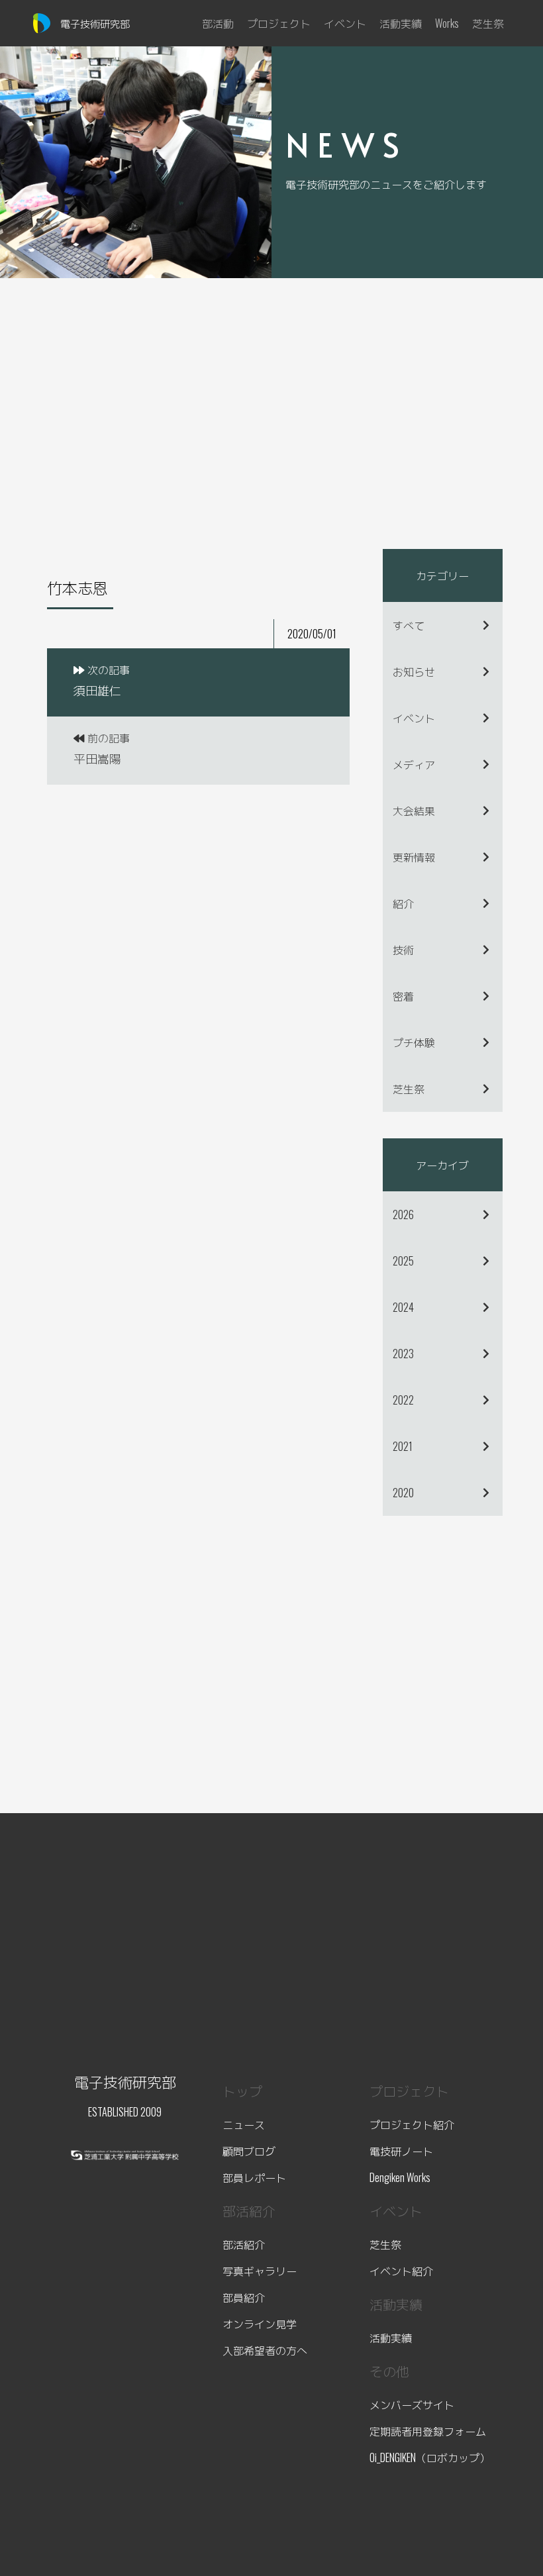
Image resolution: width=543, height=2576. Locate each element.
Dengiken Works (400, 2177)
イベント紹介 (401, 2271)
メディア (414, 764)
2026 (403, 1214)
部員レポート (254, 2177)
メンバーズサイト (412, 2404)
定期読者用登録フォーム (428, 2431)
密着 (403, 996)
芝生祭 (409, 1089)
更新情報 (414, 857)
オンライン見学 (260, 2324)
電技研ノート (401, 2151)
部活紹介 (244, 2244)
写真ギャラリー (260, 2271)
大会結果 (414, 811)
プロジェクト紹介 (412, 2124)
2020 (403, 1493)
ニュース (244, 2124)
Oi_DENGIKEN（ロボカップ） (430, 2457)
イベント (414, 718)
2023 (403, 1354)
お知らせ (414, 671)
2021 (403, 1446)
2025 (403, 1261)
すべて (409, 625)
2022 (403, 1400)
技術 (403, 950)
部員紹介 (244, 2297)
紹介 (403, 903)
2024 (403, 1307)
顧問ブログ (249, 2151)
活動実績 (391, 2338)
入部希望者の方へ (265, 2350)
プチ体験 (414, 1042)
